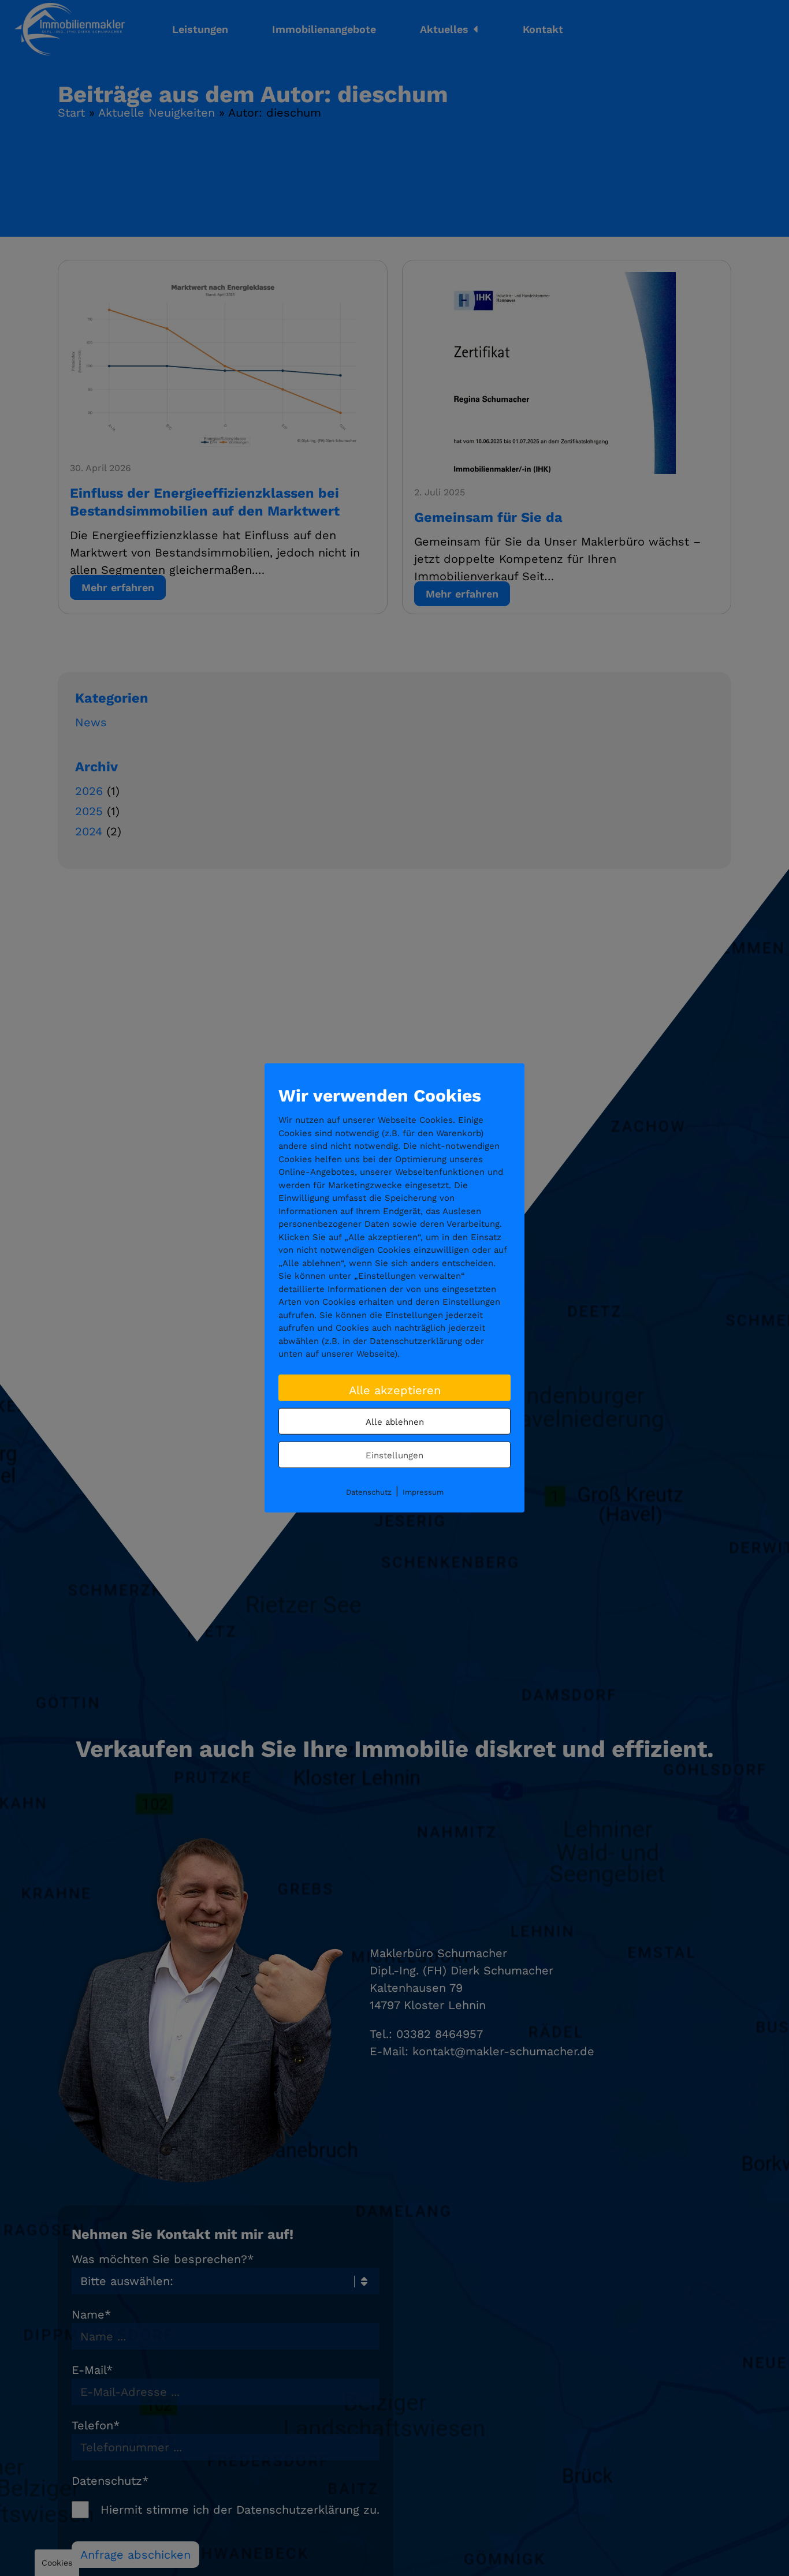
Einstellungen (394, 1455)
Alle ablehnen (395, 1421)
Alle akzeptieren (395, 1390)
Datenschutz (369, 1492)
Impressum (423, 1492)
